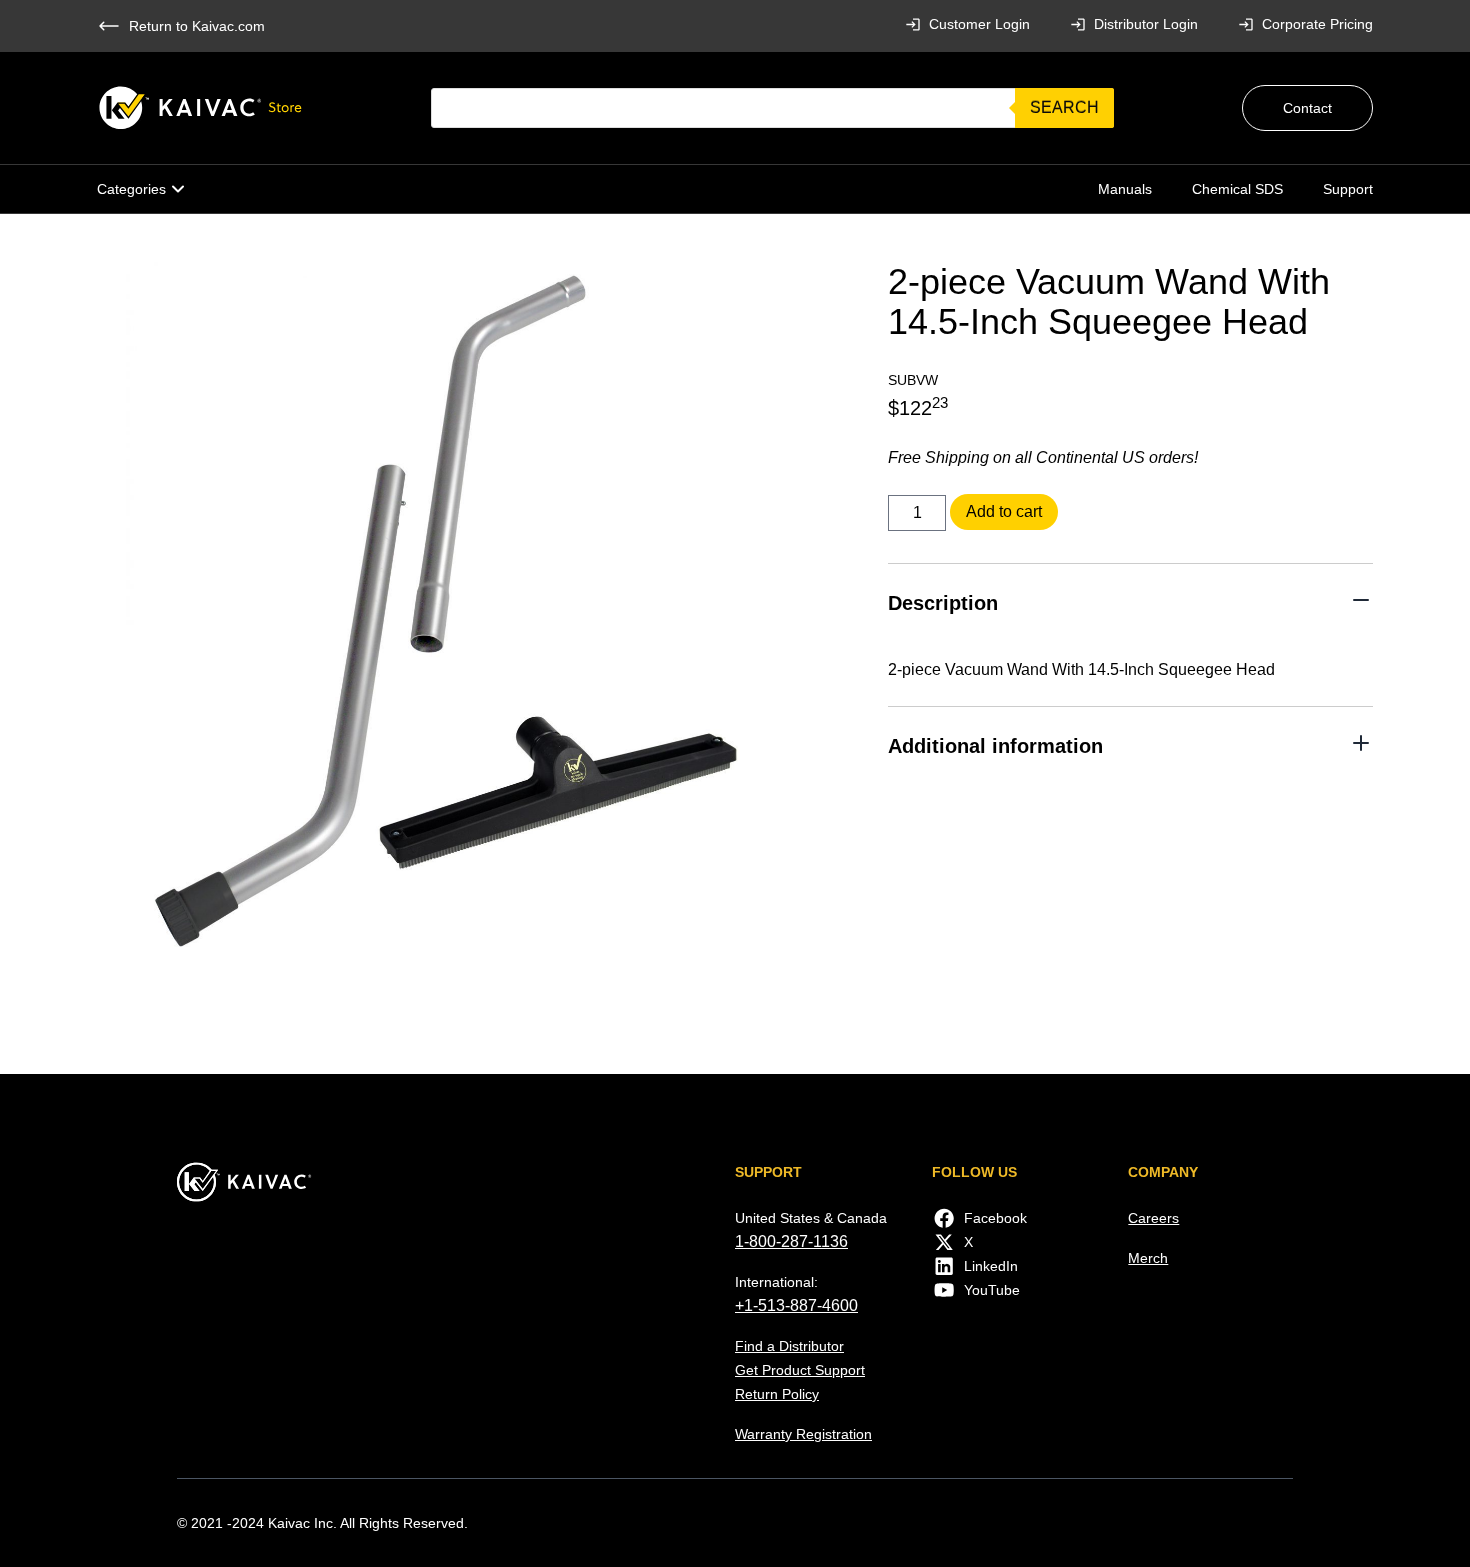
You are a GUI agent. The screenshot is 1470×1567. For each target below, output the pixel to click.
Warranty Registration (803, 1434)
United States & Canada (811, 1218)
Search (1064, 107)
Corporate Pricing (1317, 24)
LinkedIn (991, 1266)
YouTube (992, 1290)
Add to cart (1004, 511)
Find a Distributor (789, 1346)
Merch (1148, 1258)
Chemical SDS (1237, 189)
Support (1348, 189)
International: (776, 1282)
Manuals (1125, 189)
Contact (1307, 108)
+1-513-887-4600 (796, 1305)
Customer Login (979, 24)
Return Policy (777, 1394)
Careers (1153, 1218)
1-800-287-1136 (791, 1241)
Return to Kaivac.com (197, 26)
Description (943, 603)
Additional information (995, 746)
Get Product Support (800, 1370)
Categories (131, 189)
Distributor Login (1146, 24)
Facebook (995, 1218)
